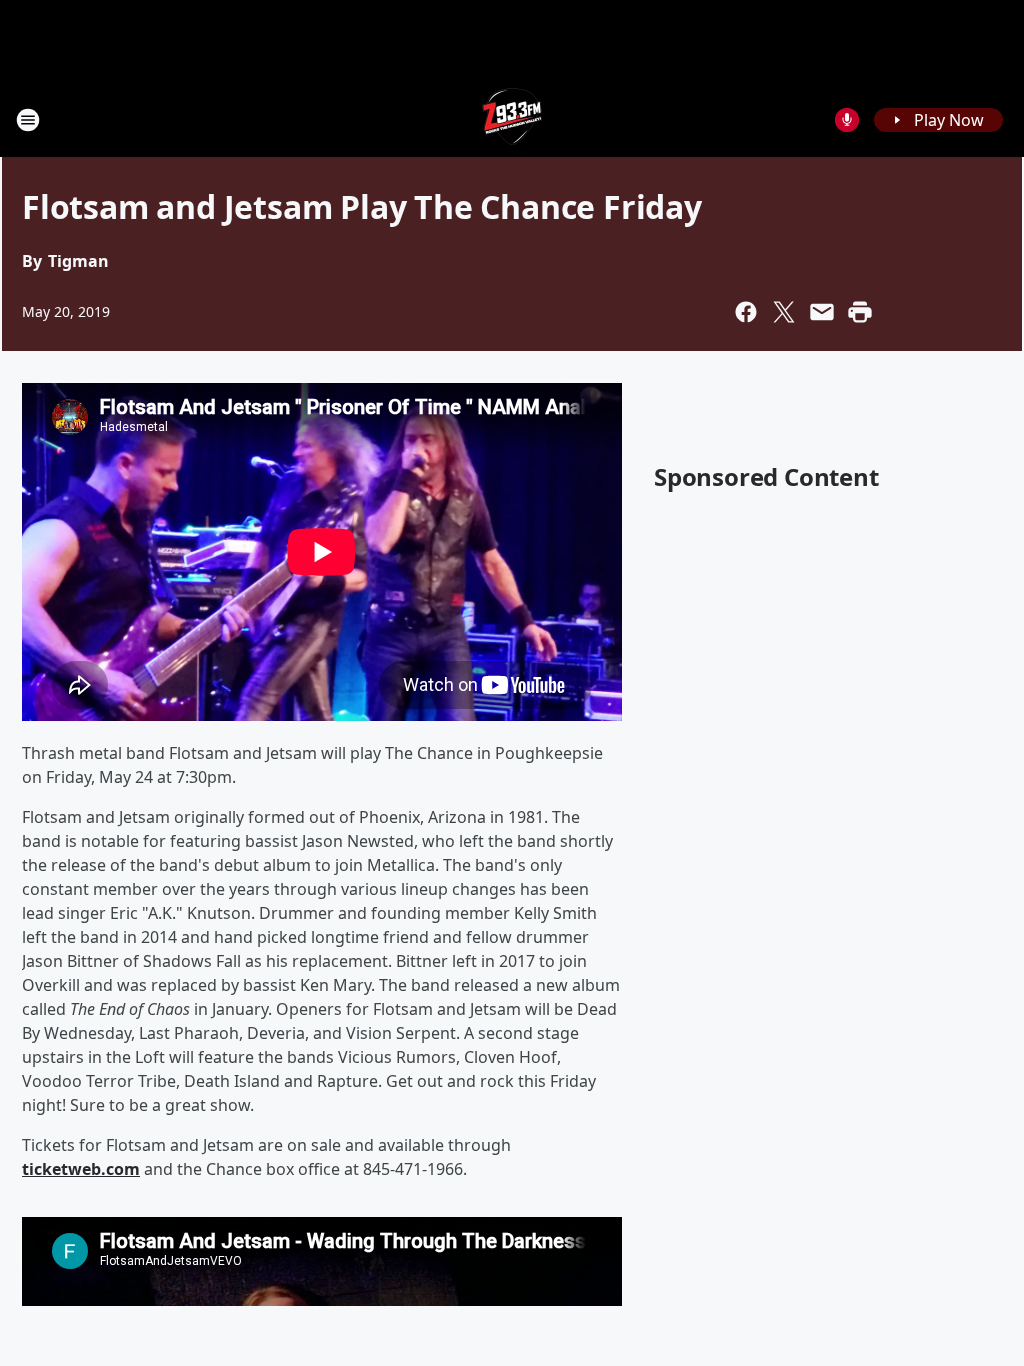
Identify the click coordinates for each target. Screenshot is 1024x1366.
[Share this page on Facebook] (746, 312)
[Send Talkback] (847, 120)
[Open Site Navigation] (28, 120)
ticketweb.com (81, 1169)
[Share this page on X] (784, 312)
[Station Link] (512, 119)
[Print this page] (860, 312)
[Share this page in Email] (822, 312)
